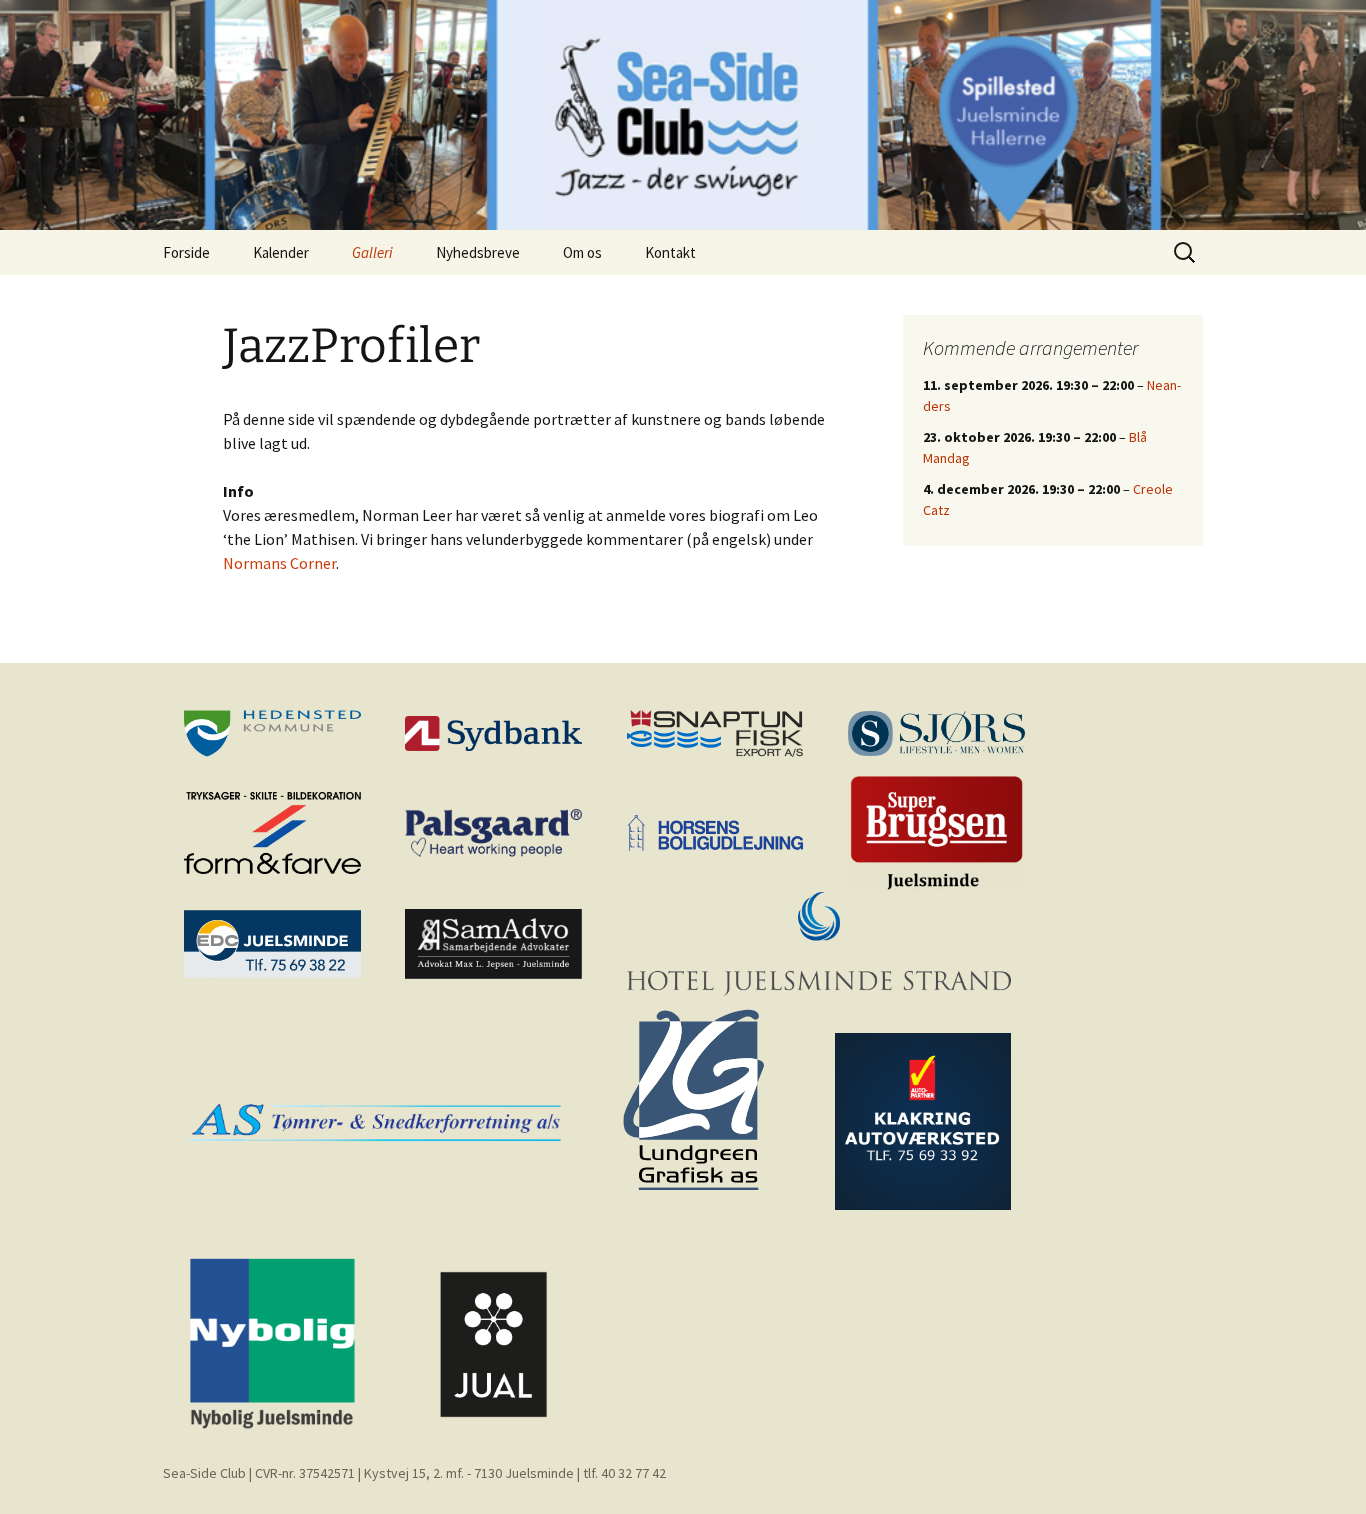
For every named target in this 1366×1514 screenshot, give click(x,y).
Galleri (372, 252)
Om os (582, 252)
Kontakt (670, 252)
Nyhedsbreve (478, 252)
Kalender (281, 252)
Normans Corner (279, 563)
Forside (186, 252)
